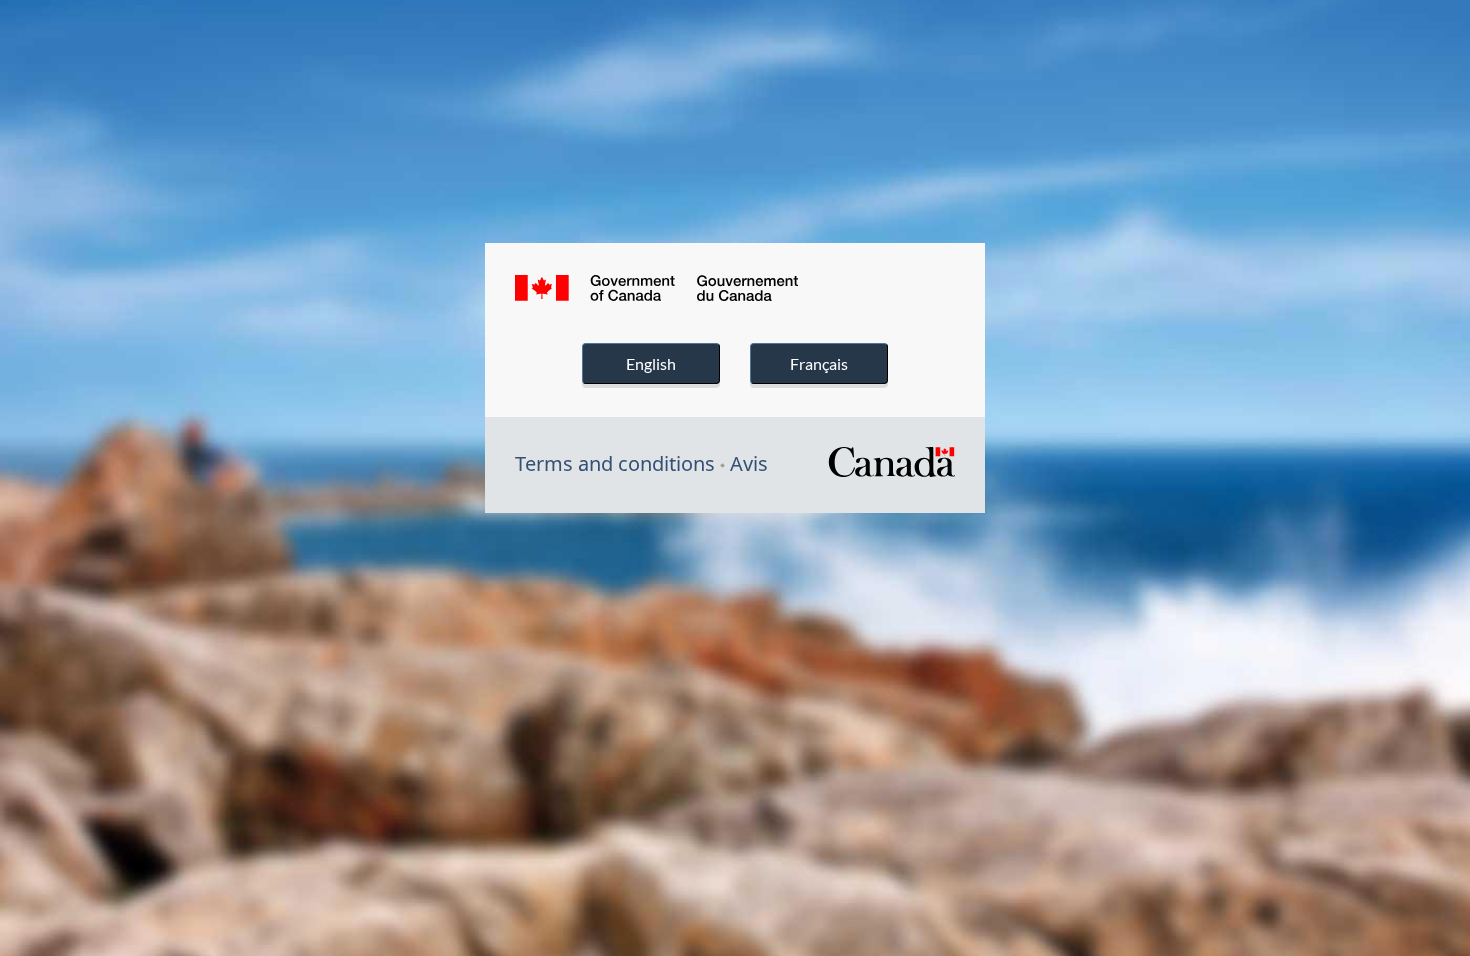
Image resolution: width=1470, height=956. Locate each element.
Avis (749, 463)
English (651, 363)
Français (819, 363)
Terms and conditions (615, 463)
